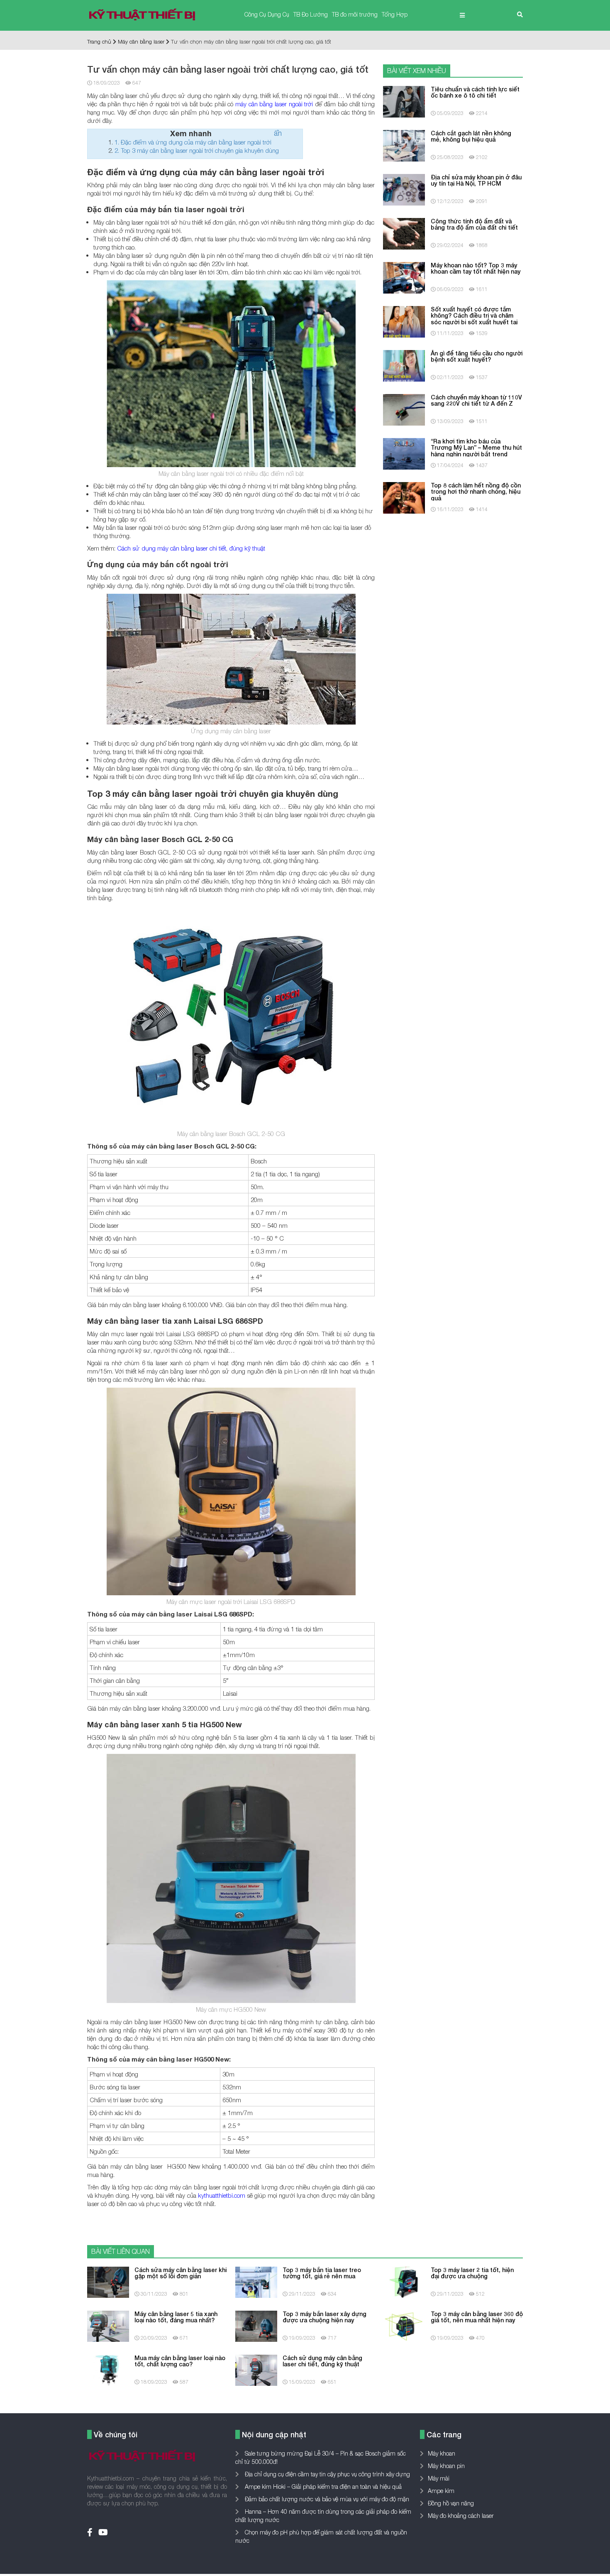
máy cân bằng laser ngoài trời (274, 104)
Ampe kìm (441, 2491)
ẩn (278, 133)
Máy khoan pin (446, 2466)
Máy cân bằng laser (141, 42)
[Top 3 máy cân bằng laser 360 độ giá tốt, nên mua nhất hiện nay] (404, 2325)
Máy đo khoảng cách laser (461, 2516)
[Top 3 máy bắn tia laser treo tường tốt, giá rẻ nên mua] (256, 2281)
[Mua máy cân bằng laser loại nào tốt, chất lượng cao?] (108, 2369)
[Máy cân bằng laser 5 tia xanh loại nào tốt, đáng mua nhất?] (108, 2325)
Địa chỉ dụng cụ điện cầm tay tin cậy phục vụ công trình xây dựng (327, 2474)
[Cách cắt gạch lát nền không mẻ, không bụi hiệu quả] (404, 145)
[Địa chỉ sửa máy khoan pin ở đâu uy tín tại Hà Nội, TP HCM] (404, 189)
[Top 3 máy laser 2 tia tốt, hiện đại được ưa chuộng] (404, 2281)
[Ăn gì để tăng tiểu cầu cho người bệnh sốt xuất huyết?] (404, 365)
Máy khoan (442, 2453)
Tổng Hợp (395, 14)
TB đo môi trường (355, 14)
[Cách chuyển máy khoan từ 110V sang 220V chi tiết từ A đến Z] (404, 409)
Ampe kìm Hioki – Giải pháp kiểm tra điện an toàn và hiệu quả (322, 2487)
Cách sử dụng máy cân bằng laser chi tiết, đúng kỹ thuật (191, 548)
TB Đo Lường (311, 14)
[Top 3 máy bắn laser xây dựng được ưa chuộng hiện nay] (256, 2325)
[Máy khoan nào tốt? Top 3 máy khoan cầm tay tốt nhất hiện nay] (404, 277)
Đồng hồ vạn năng (451, 2503)
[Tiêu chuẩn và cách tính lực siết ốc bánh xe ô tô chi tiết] (404, 101)
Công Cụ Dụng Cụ (267, 14)
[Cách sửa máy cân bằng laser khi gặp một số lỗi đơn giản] (108, 2281)
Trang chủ (99, 42)
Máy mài (439, 2478)
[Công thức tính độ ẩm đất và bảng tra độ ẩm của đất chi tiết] (404, 233)
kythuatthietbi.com (222, 2195)
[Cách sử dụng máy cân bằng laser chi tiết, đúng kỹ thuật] (256, 2369)
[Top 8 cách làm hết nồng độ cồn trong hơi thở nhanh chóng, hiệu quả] (404, 497)
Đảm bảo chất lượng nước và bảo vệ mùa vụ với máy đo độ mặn (326, 2499)
